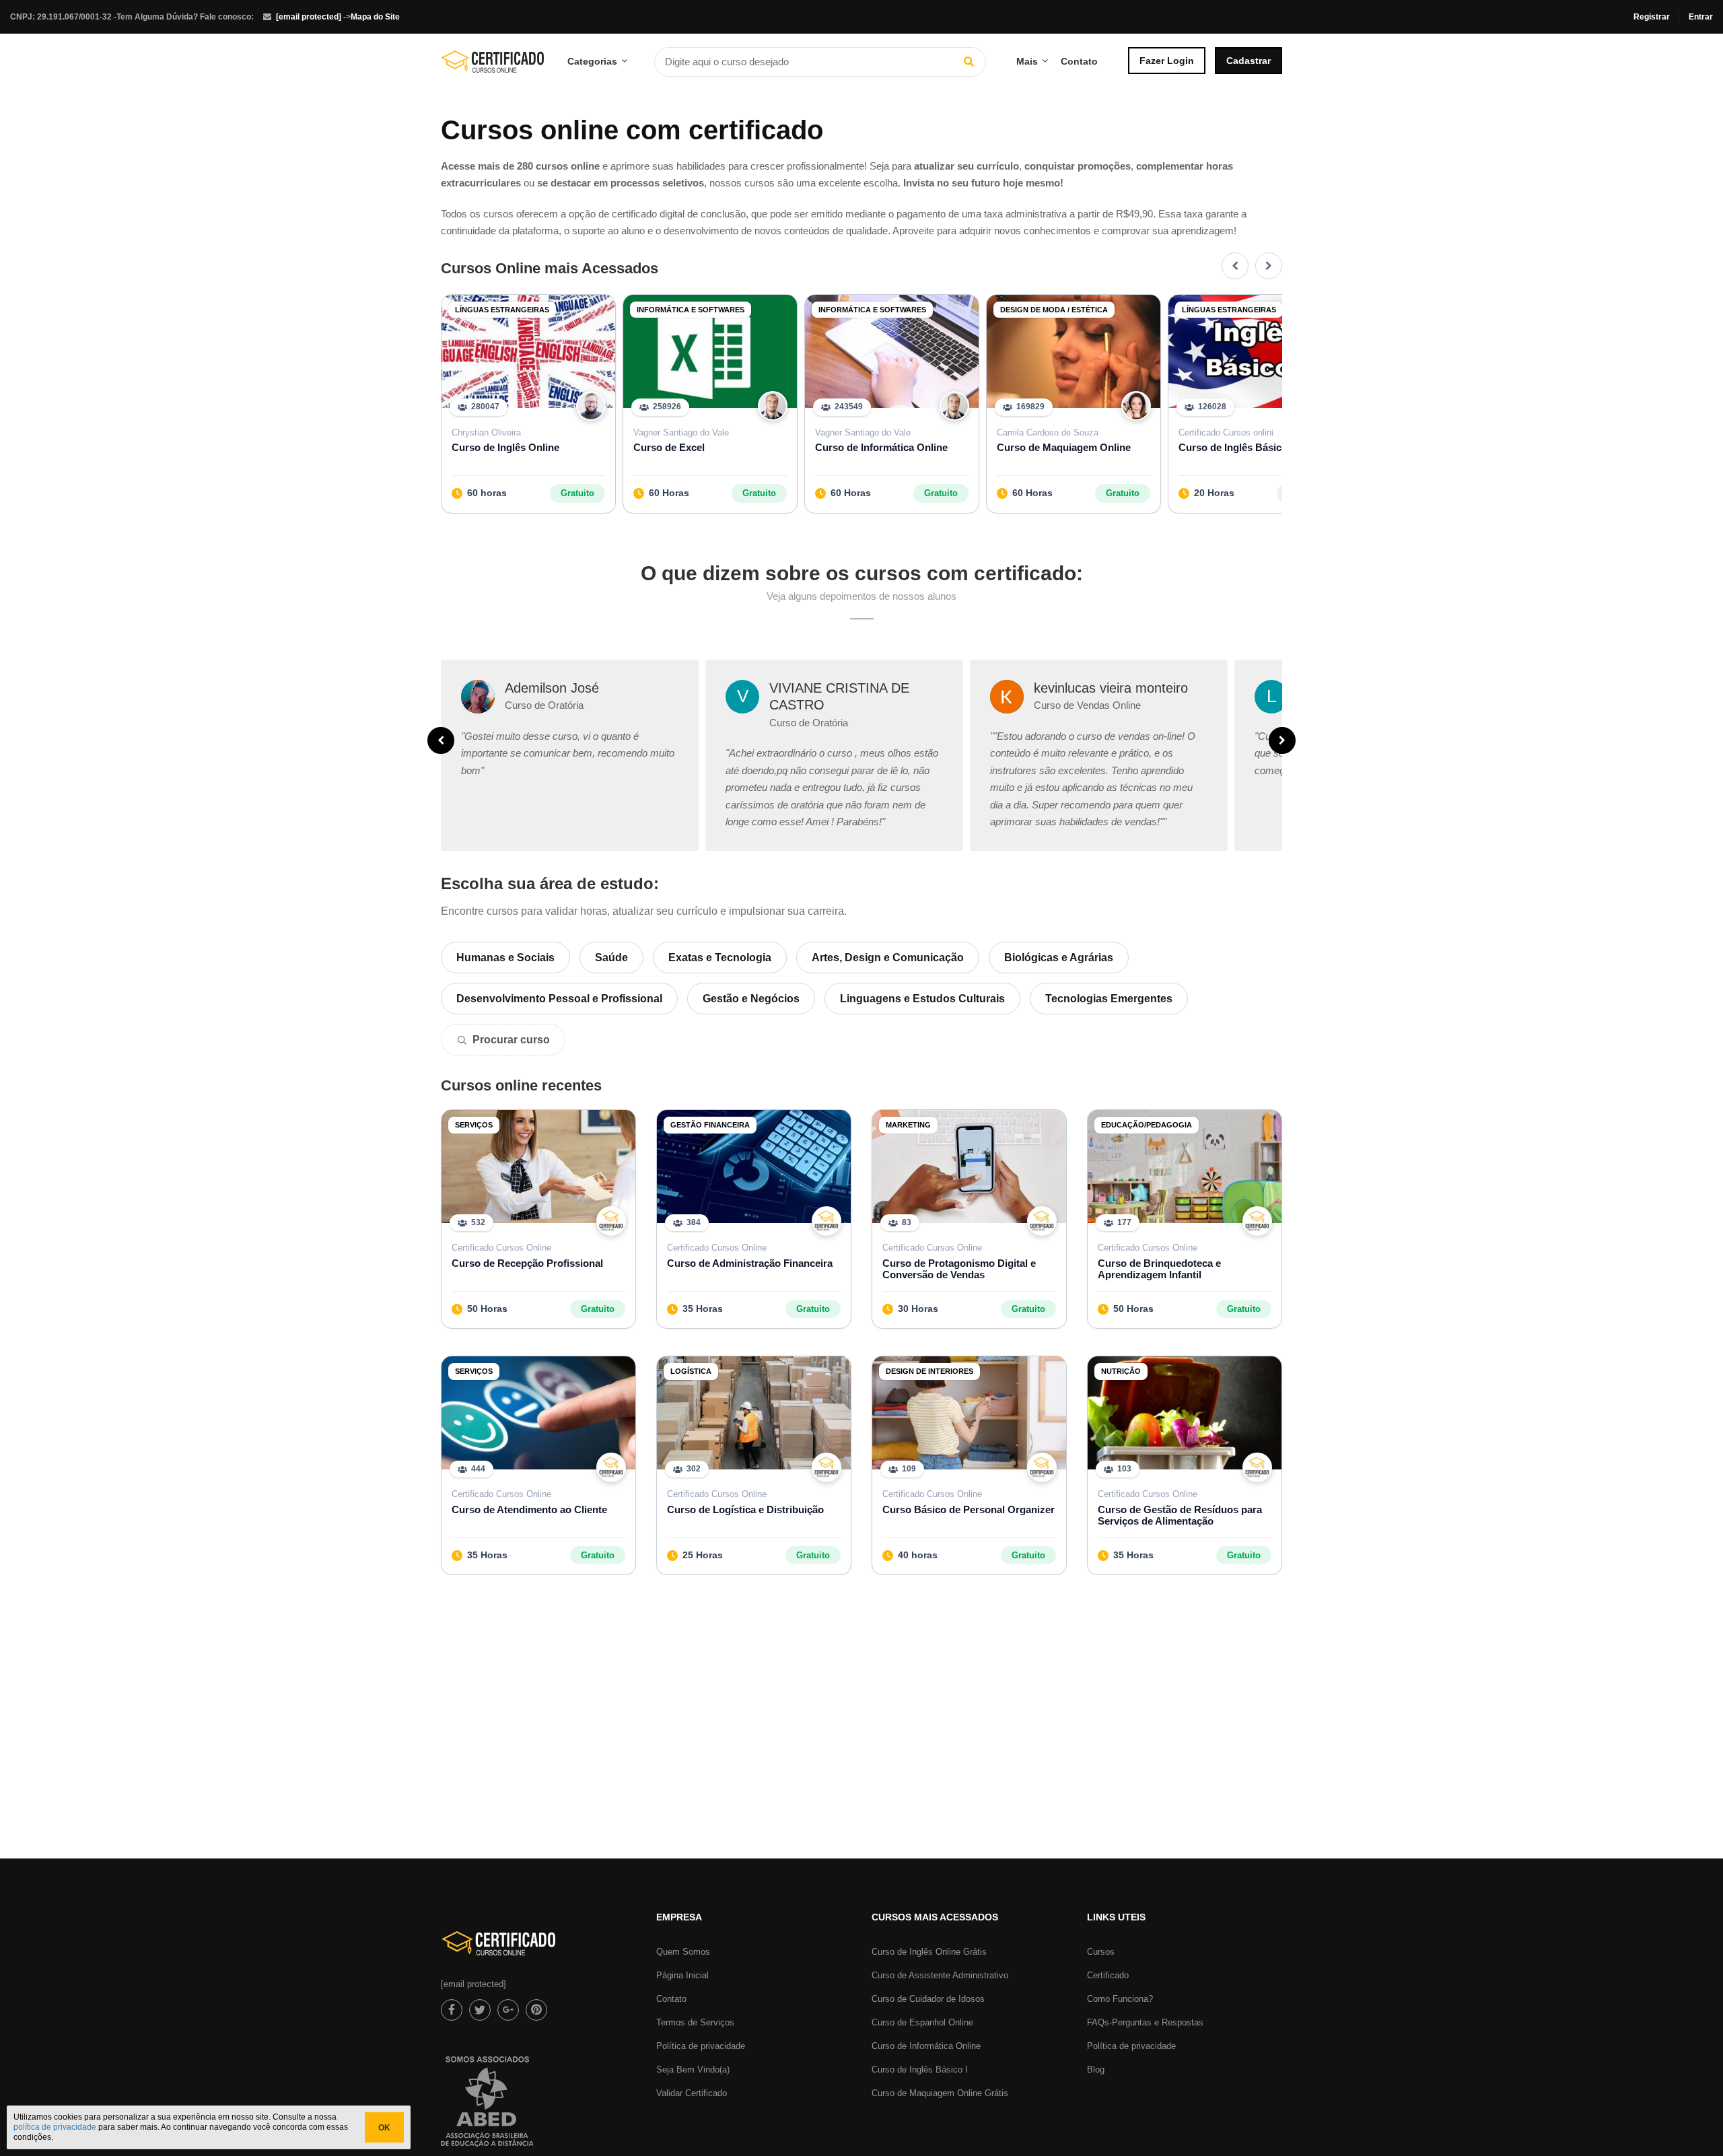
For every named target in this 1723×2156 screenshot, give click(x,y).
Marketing (908, 1125)
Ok (384, 2128)
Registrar (1652, 17)
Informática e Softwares (691, 310)
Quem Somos (683, 1952)
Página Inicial (682, 1975)
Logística (691, 1371)
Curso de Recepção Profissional (527, 1263)
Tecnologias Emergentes (1109, 999)
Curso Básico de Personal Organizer (969, 1509)
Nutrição (1121, 1371)
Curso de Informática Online (881, 447)
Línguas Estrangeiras (502, 310)
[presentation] (1235, 266)
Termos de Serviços (695, 2022)
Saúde (611, 958)
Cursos (1101, 1952)
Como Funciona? (1120, 1999)
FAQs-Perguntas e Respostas (1145, 2022)
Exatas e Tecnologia (720, 958)
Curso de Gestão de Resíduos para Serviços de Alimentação (1180, 1515)
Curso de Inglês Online (505, 447)
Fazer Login (1167, 61)
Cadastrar (1249, 61)
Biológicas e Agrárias (1059, 958)
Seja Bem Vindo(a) (693, 2070)
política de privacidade (55, 2127)
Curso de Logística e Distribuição (745, 1509)
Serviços (474, 1125)
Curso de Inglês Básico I (1236, 447)
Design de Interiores (929, 1371)
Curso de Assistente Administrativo (940, 1975)
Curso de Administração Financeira (750, 1263)
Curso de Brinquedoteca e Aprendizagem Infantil (1159, 1269)
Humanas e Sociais (505, 958)
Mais (1027, 61)
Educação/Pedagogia (1147, 1125)
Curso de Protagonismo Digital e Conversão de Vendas (959, 1269)
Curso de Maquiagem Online (1064, 447)
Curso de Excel (669, 447)
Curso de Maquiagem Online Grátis (940, 2093)
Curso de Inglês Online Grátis (929, 1952)
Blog (1096, 2070)
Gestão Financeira (710, 1125)
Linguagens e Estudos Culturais (922, 999)
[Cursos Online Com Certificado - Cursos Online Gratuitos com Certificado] (492, 67)
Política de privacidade (701, 2046)
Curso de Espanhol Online (922, 2022)
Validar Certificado (692, 2093)
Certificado (1108, 1975)
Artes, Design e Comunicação (888, 958)
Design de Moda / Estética (1054, 310)
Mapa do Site (375, 17)
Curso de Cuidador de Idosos (928, 1999)
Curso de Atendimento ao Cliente (529, 1509)
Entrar (1701, 17)
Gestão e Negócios (751, 999)
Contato (1079, 61)
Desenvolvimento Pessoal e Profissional (559, 999)
